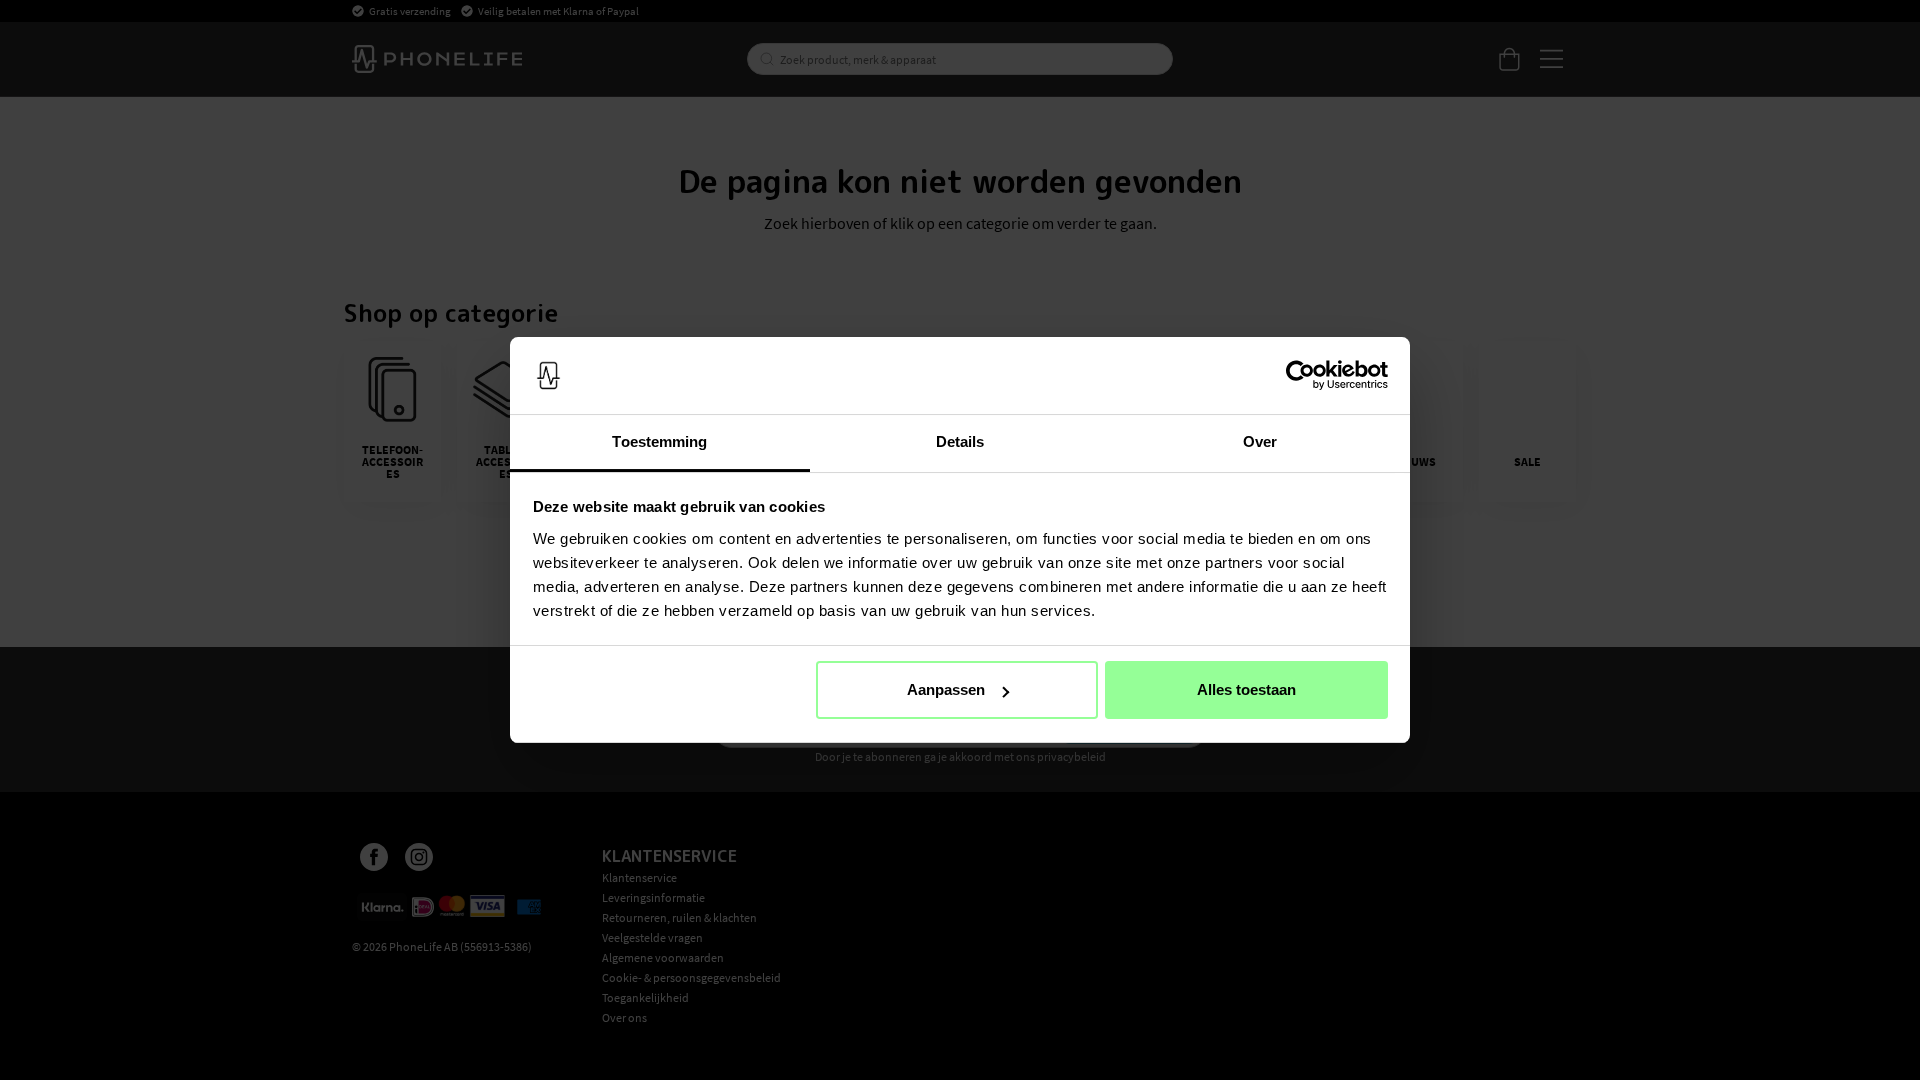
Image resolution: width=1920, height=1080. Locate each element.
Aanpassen (946, 689)
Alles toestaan (1246, 689)
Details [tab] (960, 441)
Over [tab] (1260, 441)
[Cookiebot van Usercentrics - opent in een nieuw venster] (1300, 376)
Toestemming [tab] (659, 441)
